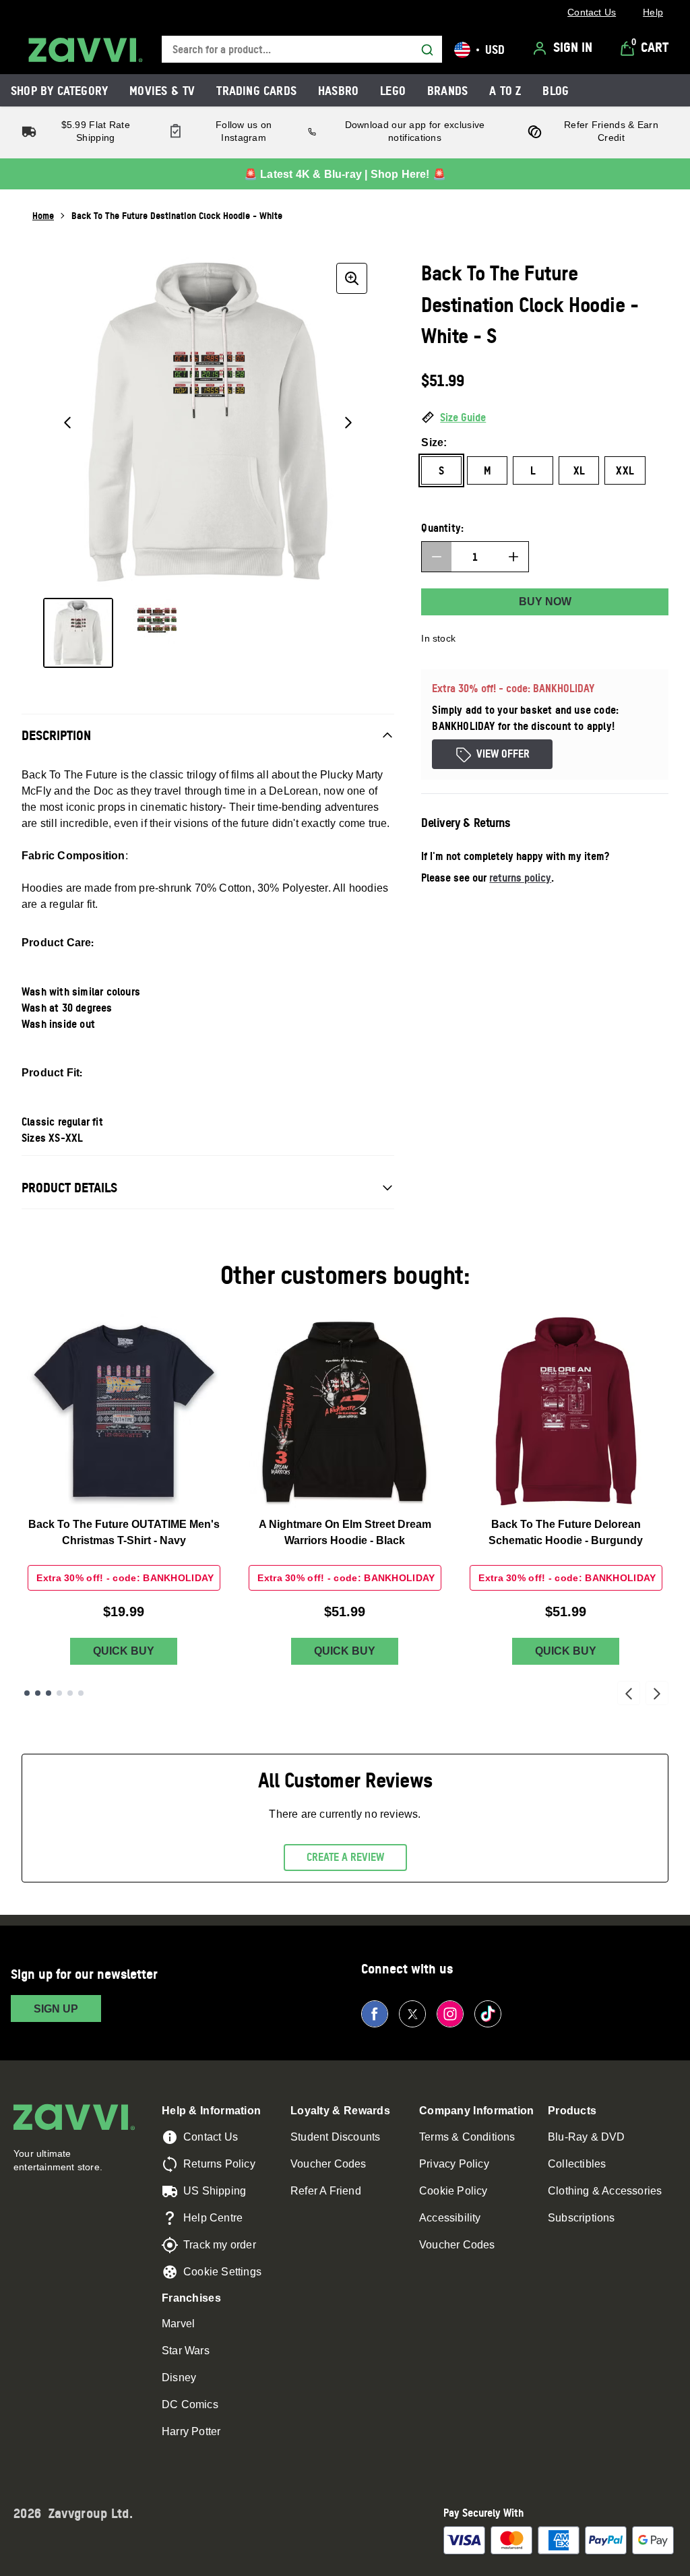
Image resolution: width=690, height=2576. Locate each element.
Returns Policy (219, 2164)
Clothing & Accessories (605, 2191)
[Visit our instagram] (450, 2014)
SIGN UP (56, 2009)
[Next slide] (657, 1693)
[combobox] (302, 50)
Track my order (220, 2245)
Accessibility (450, 2218)
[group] (208, 422)
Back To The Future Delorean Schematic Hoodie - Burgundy (566, 1532)
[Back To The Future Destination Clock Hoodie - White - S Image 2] (156, 633)
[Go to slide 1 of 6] (27, 1693)
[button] (545, 418)
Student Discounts (335, 2137)
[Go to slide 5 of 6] (70, 1693)
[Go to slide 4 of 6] (59, 1693)
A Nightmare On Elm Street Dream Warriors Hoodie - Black (345, 1532)
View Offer (503, 754)
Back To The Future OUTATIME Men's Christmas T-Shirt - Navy (124, 1532)
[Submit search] (427, 50)
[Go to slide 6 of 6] (81, 1693)
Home (43, 215)
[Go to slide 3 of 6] (49, 1693)
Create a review (345, 1857)
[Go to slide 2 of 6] (38, 1693)
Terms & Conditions (467, 2137)
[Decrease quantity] (437, 557)
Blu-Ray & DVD (587, 2137)
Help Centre (213, 2218)
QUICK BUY (124, 1651)
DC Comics (190, 2404)
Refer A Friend (326, 2191)
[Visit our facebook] (375, 2014)
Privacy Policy (454, 2164)
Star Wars (186, 2351)
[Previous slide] (629, 1693)
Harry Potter (191, 2431)
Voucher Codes (328, 2164)
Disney (179, 2378)
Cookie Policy (453, 2191)
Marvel (178, 2324)
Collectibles (577, 2164)
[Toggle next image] (348, 423)
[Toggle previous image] (67, 423)
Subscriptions (582, 2218)
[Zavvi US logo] (86, 50)
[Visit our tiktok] (488, 2014)
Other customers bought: (345, 1275)
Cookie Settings (222, 2272)
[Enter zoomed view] (352, 278)
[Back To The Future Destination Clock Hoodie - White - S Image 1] (78, 633)
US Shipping (215, 2191)
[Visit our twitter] (412, 2014)
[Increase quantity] (513, 557)
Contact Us (211, 2137)
